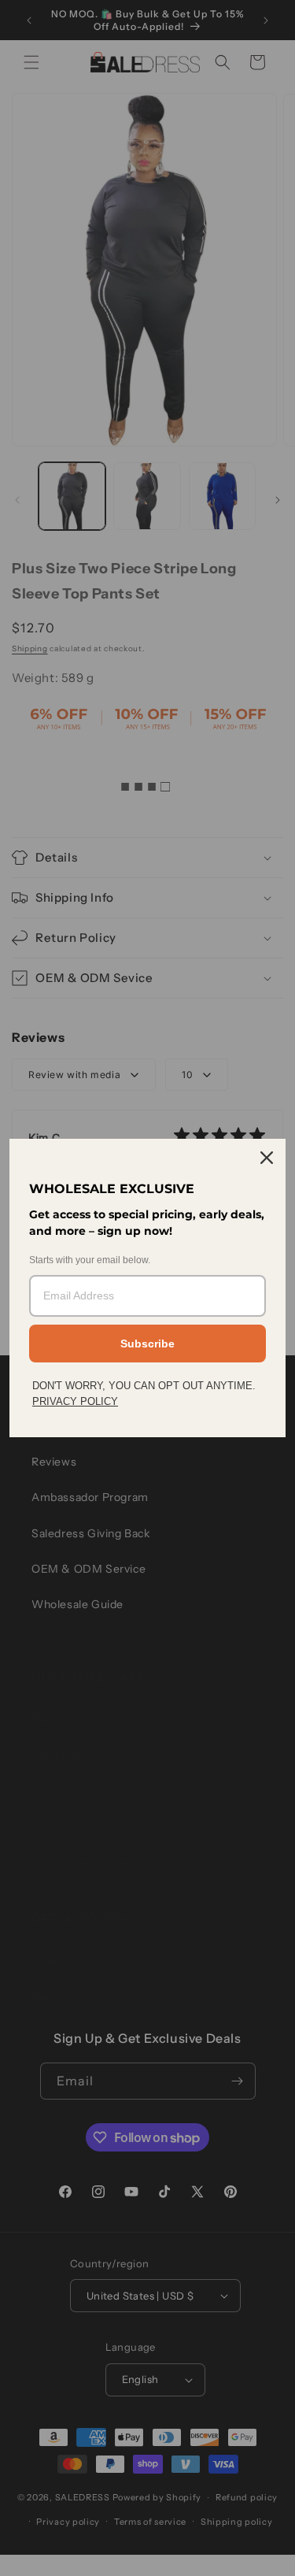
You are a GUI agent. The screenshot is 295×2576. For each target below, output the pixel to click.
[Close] (267, 1158)
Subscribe (147, 1344)
